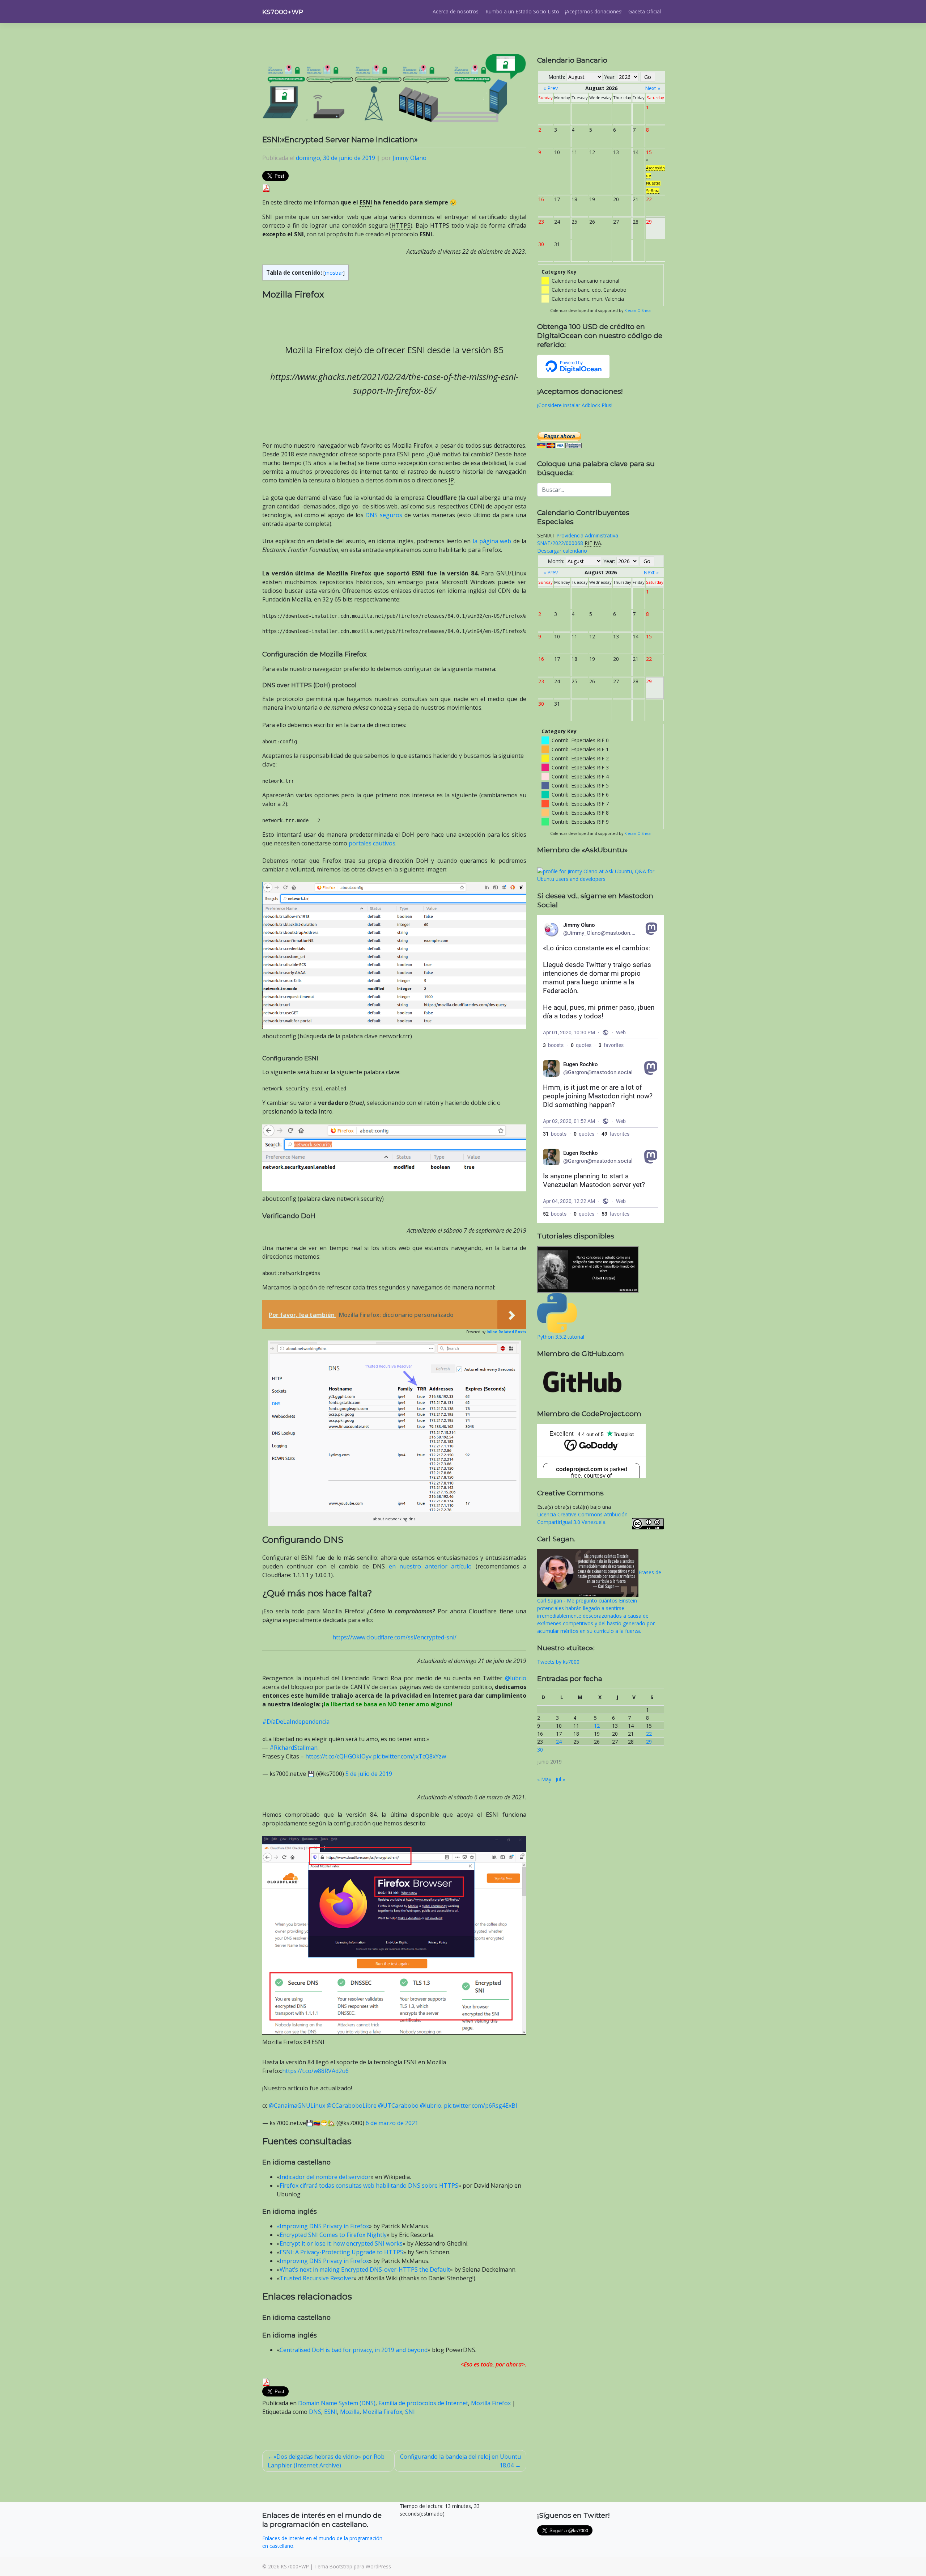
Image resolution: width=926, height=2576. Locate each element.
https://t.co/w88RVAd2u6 (315, 2071)
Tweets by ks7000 (558, 1662)
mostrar (334, 273)
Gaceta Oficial (645, 11)
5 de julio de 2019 (369, 1774)
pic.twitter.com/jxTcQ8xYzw (409, 1756)
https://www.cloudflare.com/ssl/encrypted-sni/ (394, 1637)
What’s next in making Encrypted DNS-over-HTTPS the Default (365, 2269)
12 (597, 1726)
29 (649, 1742)
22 (649, 1734)
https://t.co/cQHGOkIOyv (338, 1756)
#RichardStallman (294, 1748)
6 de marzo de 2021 (392, 2123)
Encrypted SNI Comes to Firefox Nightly (333, 2235)
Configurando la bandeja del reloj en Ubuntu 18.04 (460, 2461)
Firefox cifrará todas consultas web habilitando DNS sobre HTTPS (369, 2186)
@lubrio (516, 1678)
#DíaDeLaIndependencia (296, 1722)
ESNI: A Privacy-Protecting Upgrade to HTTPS (341, 2252)
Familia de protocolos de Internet (423, 2403)
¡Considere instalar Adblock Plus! (575, 405)
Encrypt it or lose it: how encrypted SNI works (341, 2243)
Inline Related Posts (506, 1332)
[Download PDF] (266, 187)
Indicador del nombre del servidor (325, 2177)
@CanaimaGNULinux (297, 2106)
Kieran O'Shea (638, 311)
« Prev (551, 88)
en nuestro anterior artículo (430, 1566)
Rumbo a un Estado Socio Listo (522, 11)
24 (559, 1742)
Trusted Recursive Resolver (317, 2278)
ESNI (331, 2412)
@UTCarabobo (398, 2106)
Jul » (560, 1779)
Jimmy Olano (409, 158)
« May (544, 1779)
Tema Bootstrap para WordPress (353, 2566)
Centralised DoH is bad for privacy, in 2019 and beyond (354, 2350)
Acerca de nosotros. (456, 11)
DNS (315, 2412)
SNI (410, 2412)
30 (540, 1750)
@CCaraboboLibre (352, 2106)
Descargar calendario (562, 551)
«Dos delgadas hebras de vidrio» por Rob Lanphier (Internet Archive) (326, 2461)
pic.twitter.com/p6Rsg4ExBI (481, 2106)
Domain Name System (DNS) (337, 2403)
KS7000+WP (283, 12)
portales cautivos (372, 843)
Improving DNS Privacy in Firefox (324, 2261)
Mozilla (350, 2412)
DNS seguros (384, 515)
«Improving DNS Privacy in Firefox (323, 2226)
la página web (492, 541)
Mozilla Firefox (491, 2403)
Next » (653, 88)
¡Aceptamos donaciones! (594, 11)
